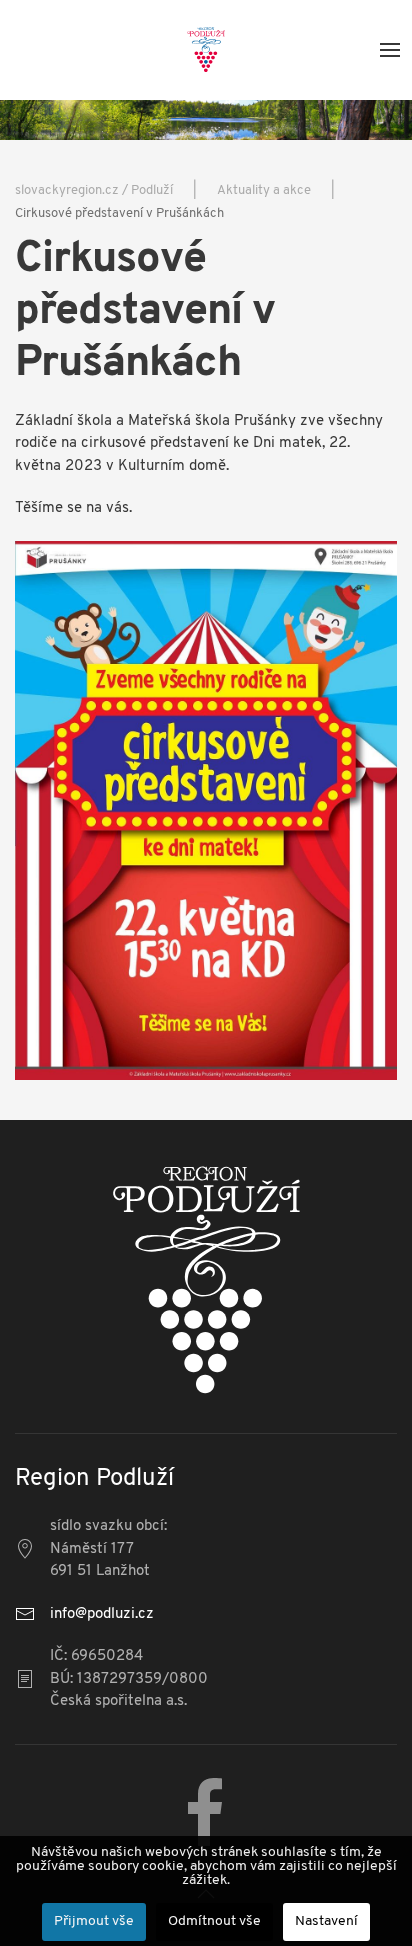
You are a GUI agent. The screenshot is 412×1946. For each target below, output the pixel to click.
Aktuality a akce (264, 190)
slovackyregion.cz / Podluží (94, 190)
